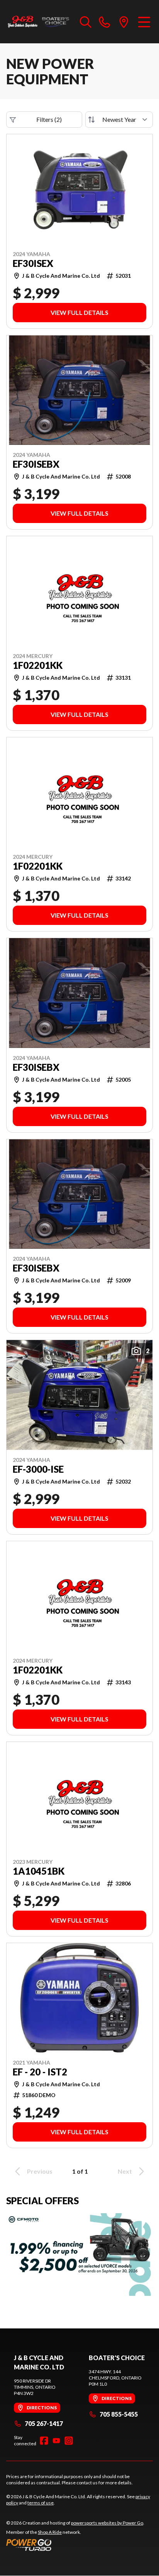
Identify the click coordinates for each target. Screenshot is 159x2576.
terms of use (41, 2503)
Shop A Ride (50, 2532)
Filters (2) (49, 119)
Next (125, 2171)
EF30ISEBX (36, 464)
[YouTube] (56, 2441)
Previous (40, 2171)
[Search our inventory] (86, 22)
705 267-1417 (44, 2423)
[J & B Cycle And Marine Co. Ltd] (39, 22)
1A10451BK (39, 1871)
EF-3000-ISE (38, 1469)
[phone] (105, 22)
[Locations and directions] (124, 22)
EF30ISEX (33, 263)
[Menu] (144, 22)
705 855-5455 (119, 2414)
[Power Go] (75, 2545)
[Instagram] (69, 2441)
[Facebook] (44, 2441)
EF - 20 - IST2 (40, 2072)
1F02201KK (38, 665)
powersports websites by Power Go (107, 2523)
